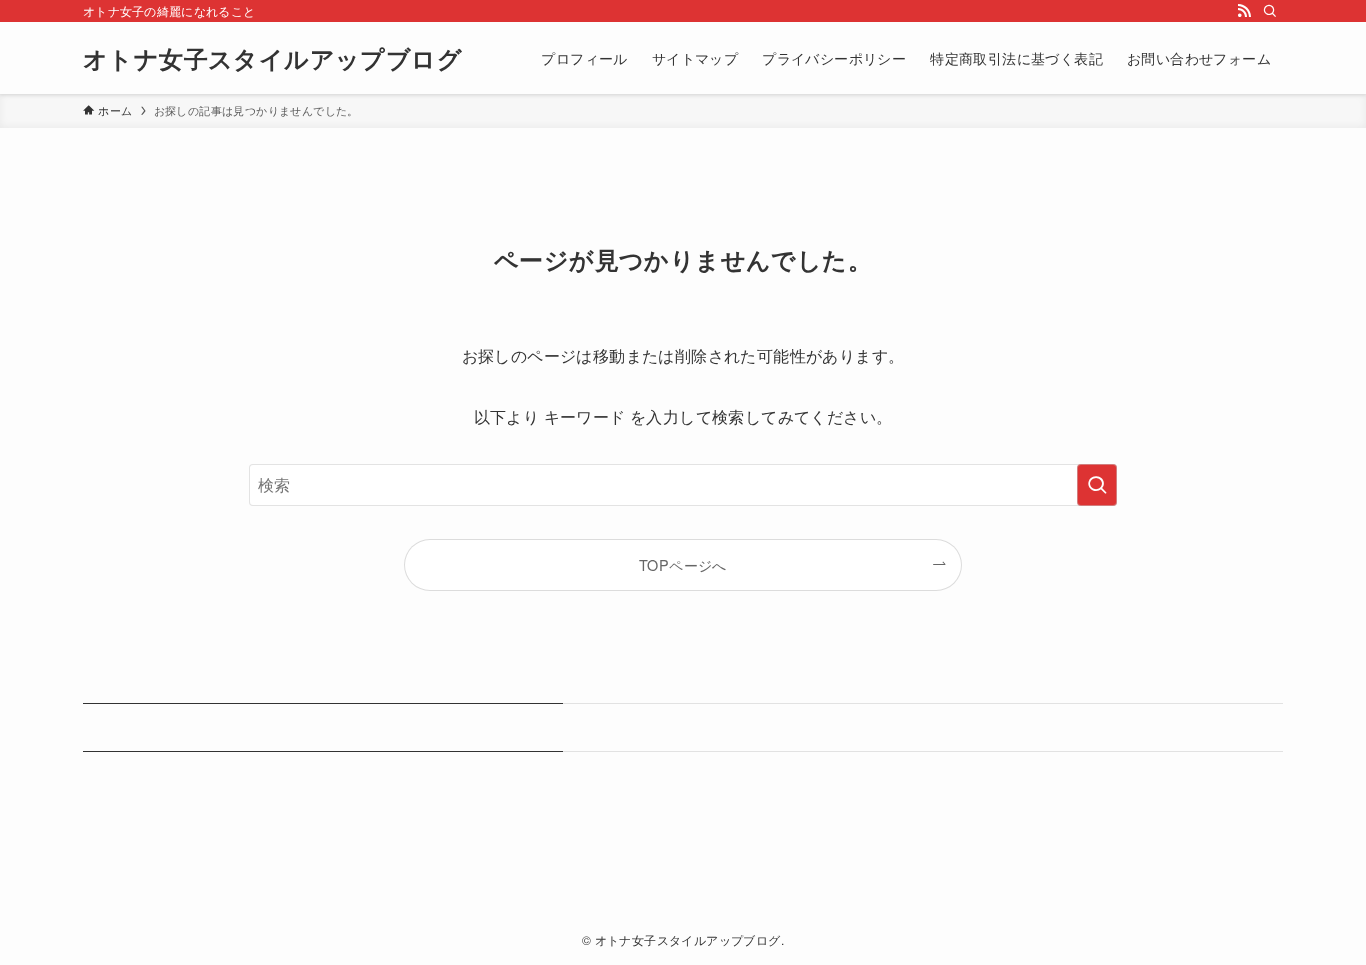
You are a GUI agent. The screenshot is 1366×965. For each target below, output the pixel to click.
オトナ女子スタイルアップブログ (272, 58)
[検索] (1270, 11)
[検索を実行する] (1097, 485)
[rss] (1244, 11)
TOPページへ (683, 564)
